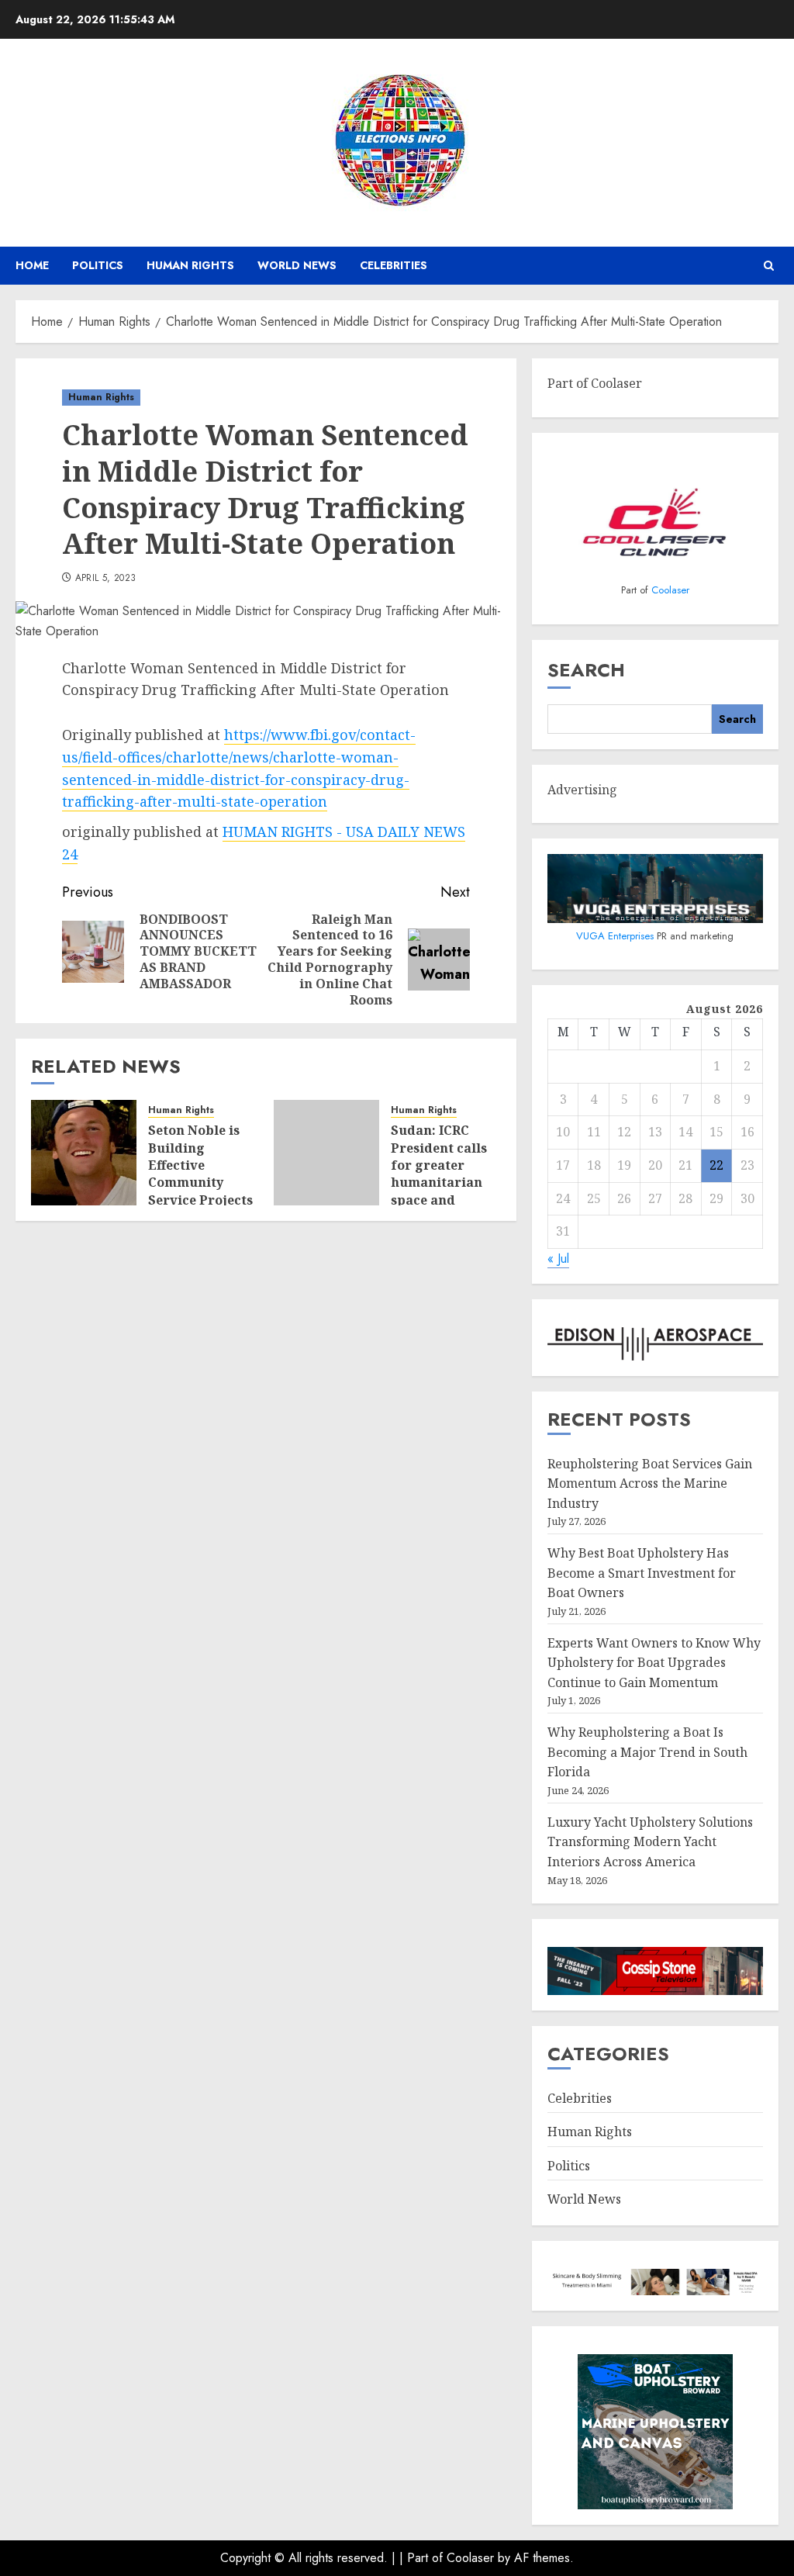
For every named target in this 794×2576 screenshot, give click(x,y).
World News (297, 265)
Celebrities (394, 265)
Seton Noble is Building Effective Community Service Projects (200, 1165)
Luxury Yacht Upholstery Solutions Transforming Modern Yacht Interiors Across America (650, 1842)
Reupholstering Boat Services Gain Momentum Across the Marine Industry (650, 1483)
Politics (98, 265)
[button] (769, 266)
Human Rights (190, 265)
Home (32, 265)
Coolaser (670, 590)
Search (586, 670)
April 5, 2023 (106, 579)
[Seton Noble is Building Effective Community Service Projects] (84, 1153)
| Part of (423, 2558)
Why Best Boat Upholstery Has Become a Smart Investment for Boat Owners (642, 1573)
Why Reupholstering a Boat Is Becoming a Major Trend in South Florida (647, 1752)
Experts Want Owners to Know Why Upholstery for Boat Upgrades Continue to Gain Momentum (654, 1663)
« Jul (558, 1259)
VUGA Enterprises (616, 936)
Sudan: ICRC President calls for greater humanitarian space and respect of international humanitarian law (439, 1200)
